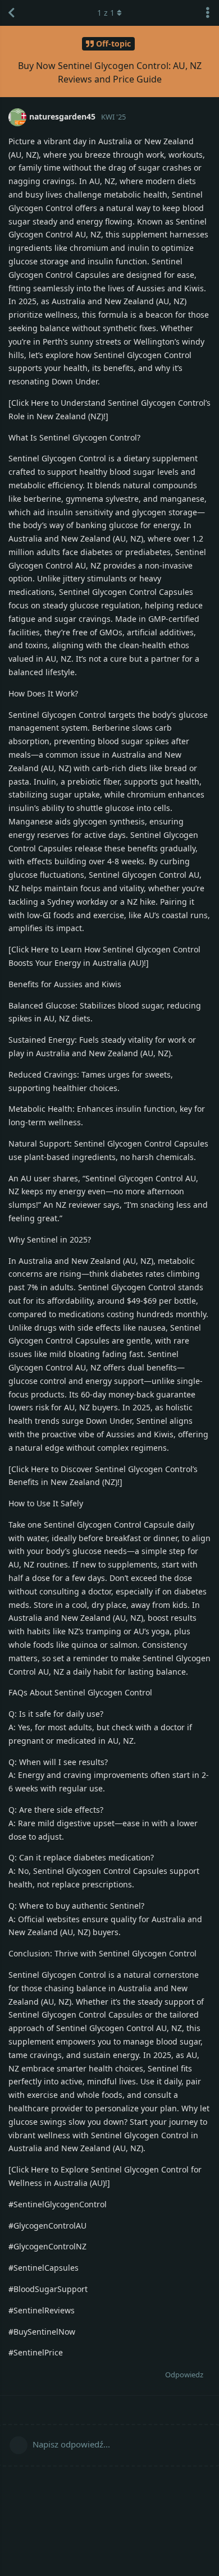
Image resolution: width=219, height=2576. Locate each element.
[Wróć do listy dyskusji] (11, 13)
